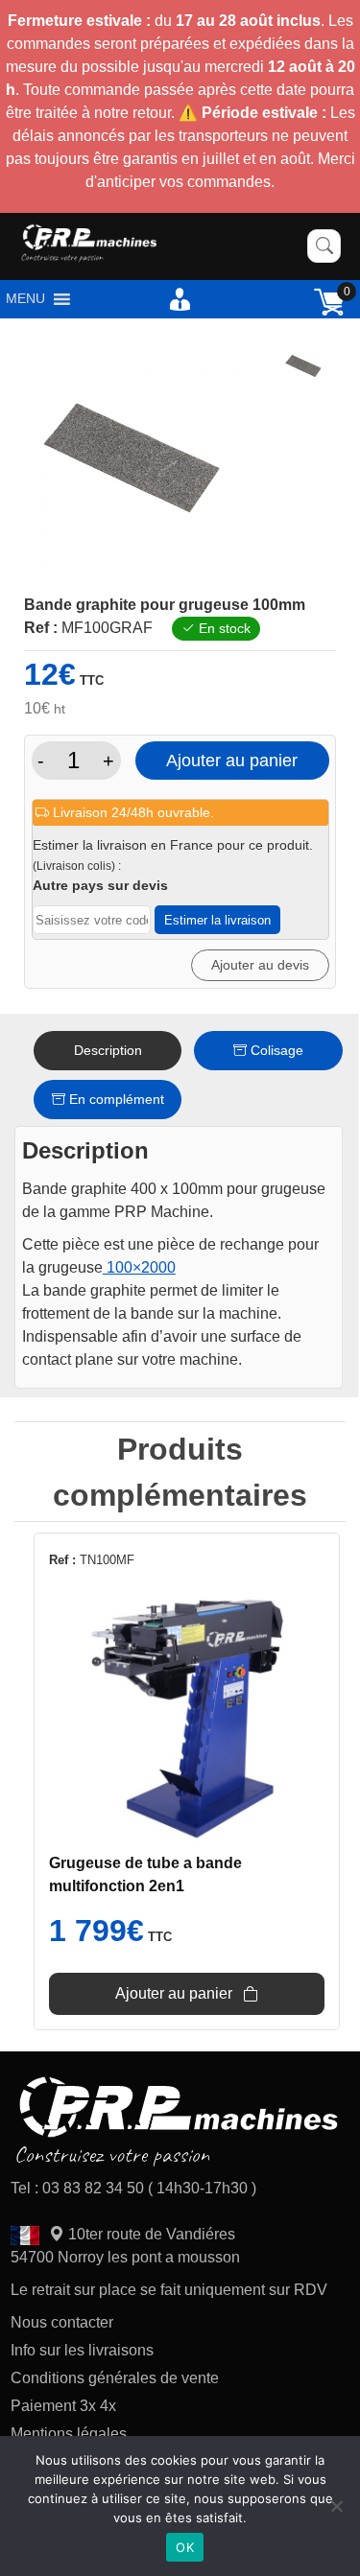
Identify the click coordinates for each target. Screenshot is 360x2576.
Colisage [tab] (275, 1050)
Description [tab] (108, 1050)
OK (185, 2547)
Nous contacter (62, 2322)
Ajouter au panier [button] (174, 1993)
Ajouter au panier (232, 761)
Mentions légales (69, 2434)
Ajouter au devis (260, 965)
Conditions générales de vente (115, 2378)
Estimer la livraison (217, 920)
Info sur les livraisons (82, 2350)
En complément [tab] (115, 1099)
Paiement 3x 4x (63, 2406)
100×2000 (139, 1267)
